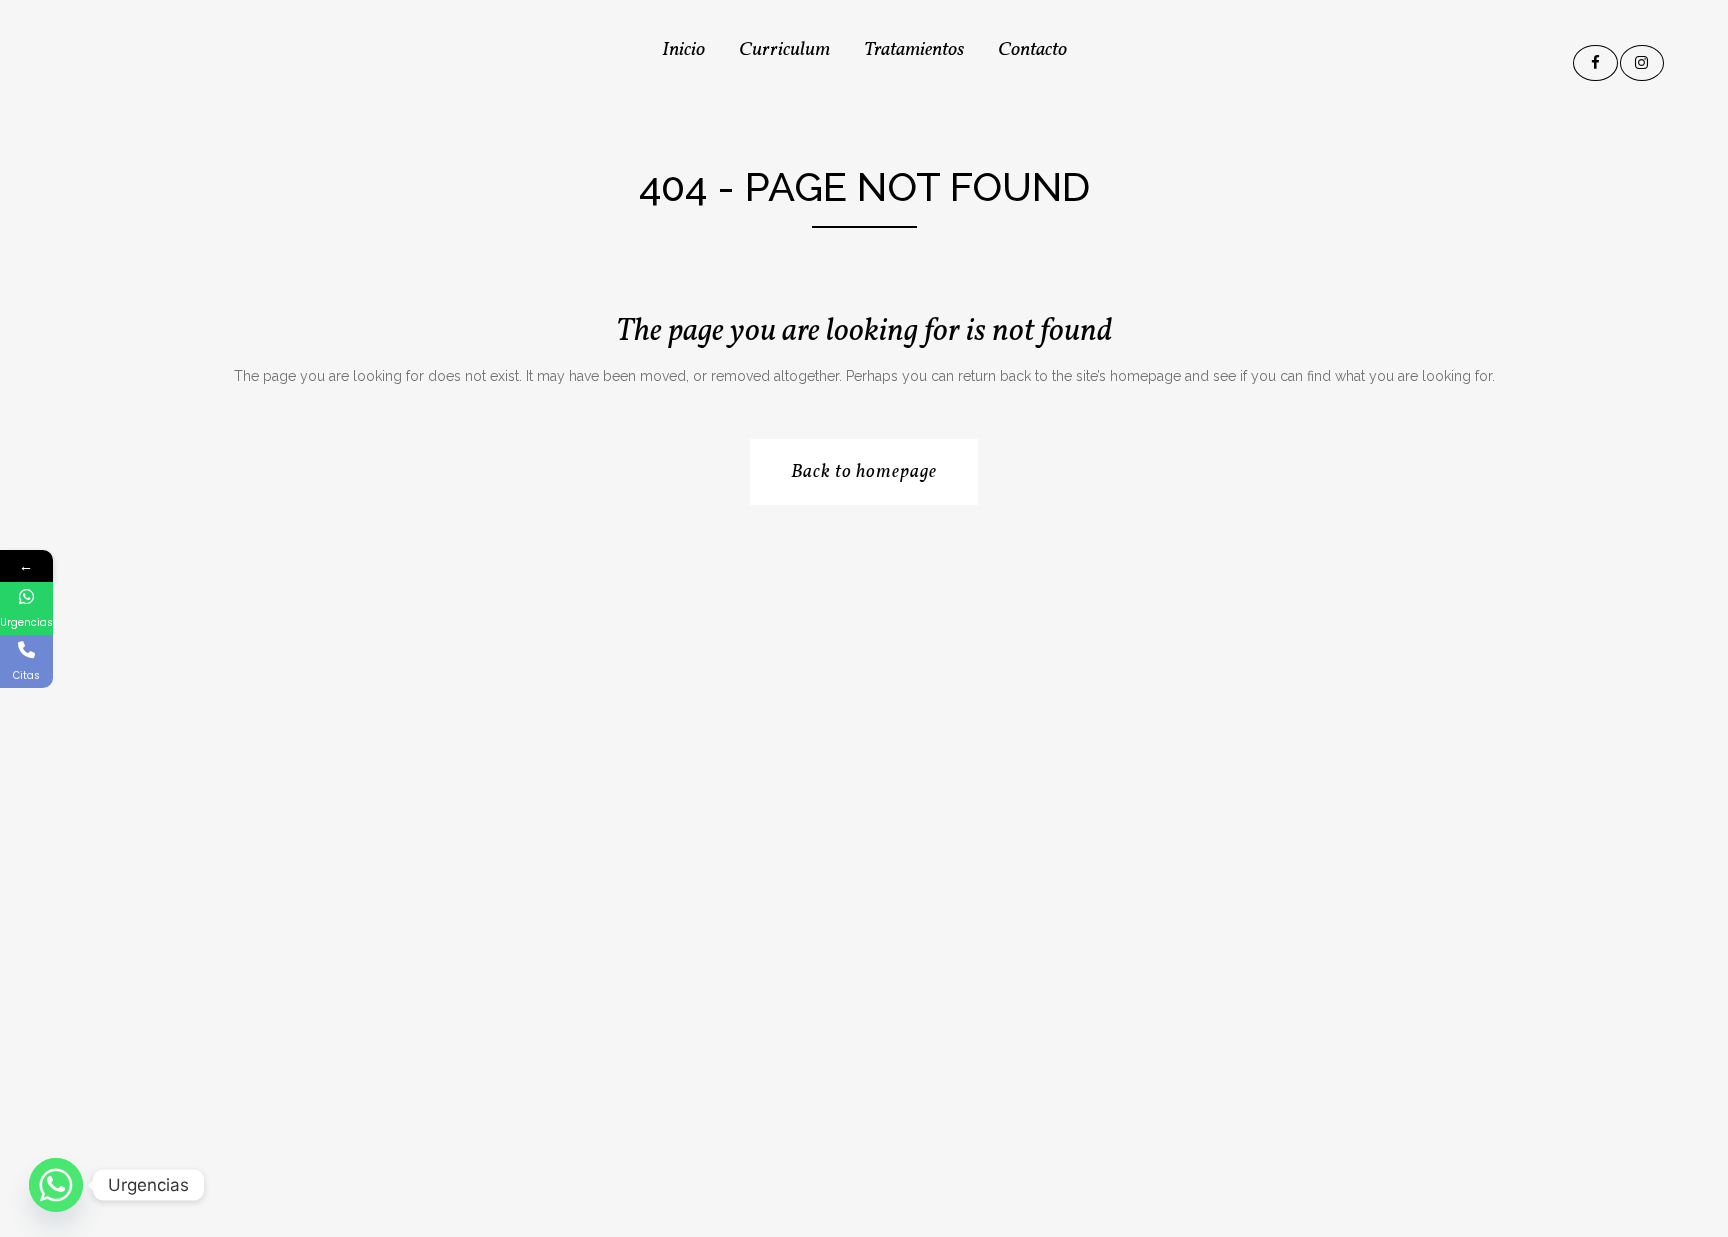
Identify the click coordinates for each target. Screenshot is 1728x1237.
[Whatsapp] (56, 1185)
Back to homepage (864, 472)
